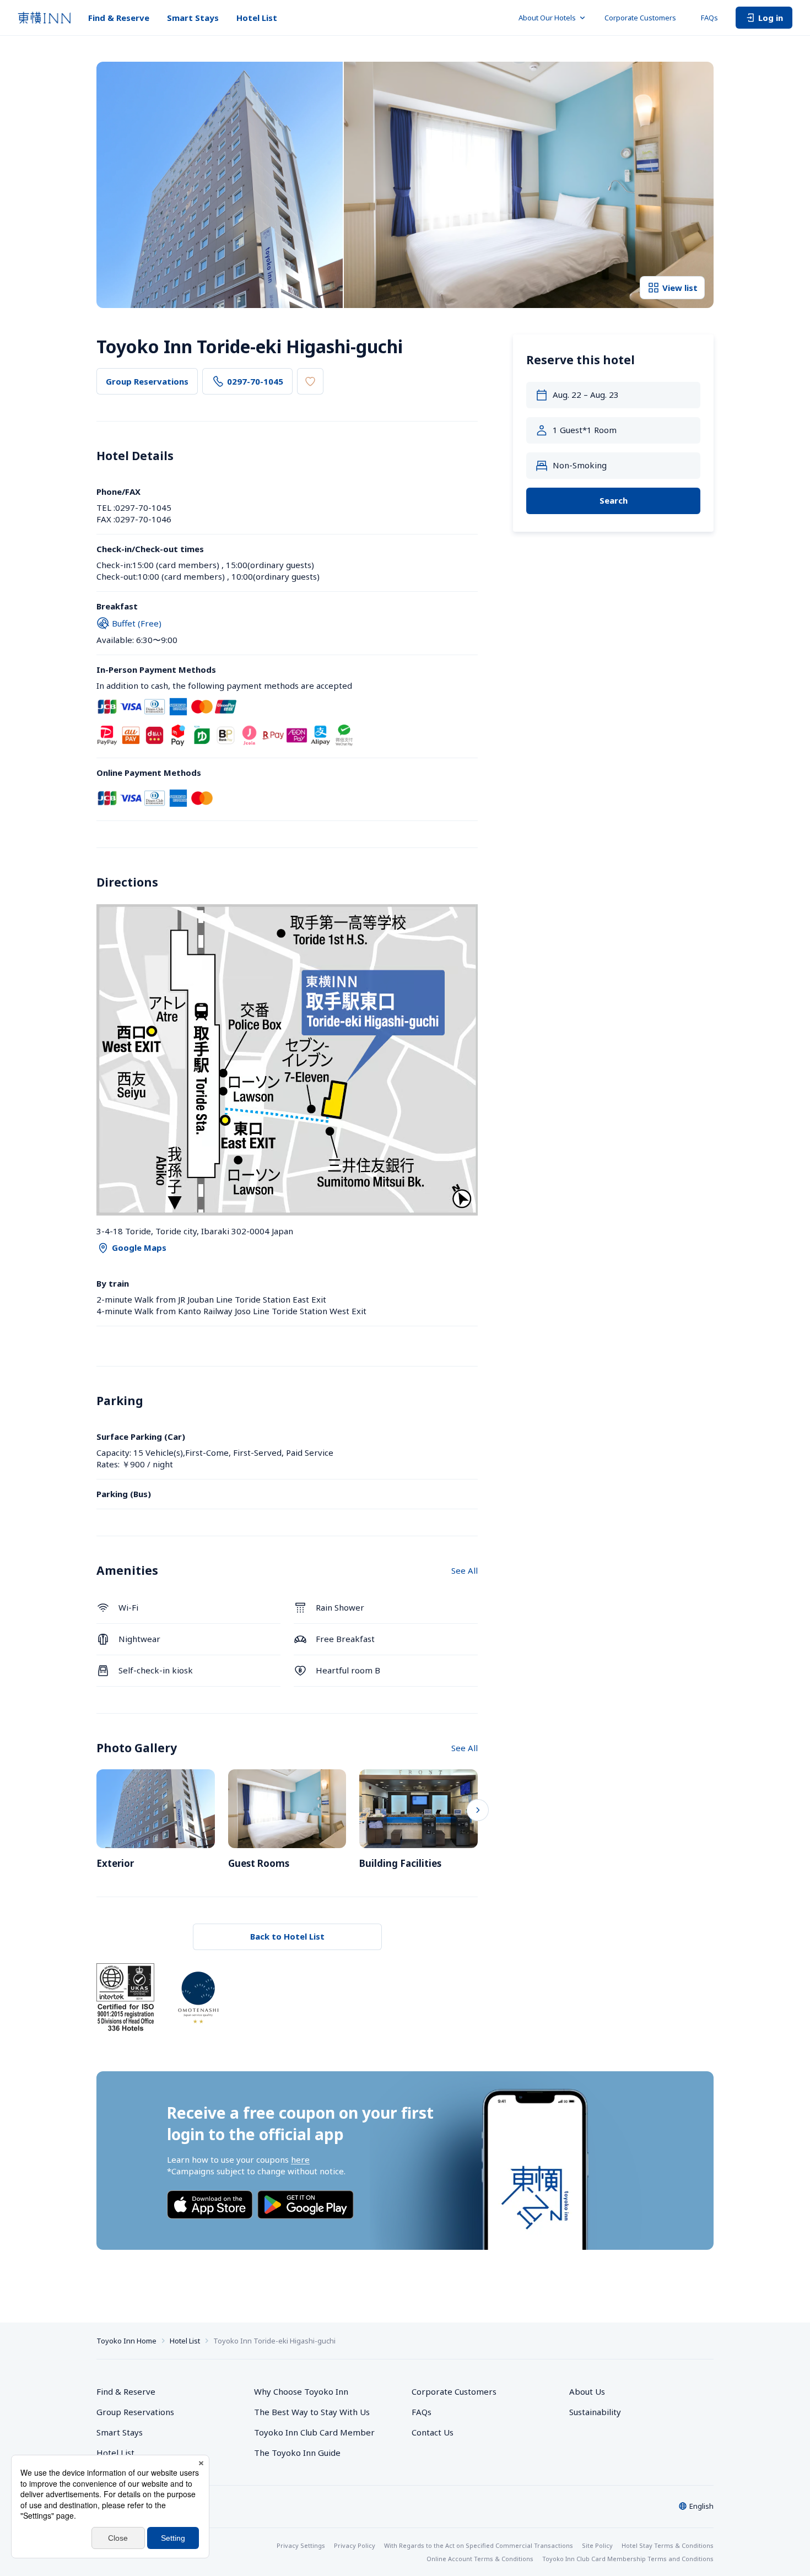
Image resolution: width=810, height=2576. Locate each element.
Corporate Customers (644, 18)
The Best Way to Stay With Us (312, 2412)
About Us (587, 2391)
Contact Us (433, 2432)
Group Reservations (147, 381)
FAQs (709, 18)
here (300, 2159)
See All (465, 1570)
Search (614, 500)
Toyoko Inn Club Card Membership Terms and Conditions (628, 2559)
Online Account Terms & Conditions (480, 2559)
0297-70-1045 (255, 381)
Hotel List (257, 18)
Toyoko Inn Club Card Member (314, 2432)
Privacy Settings (301, 2545)
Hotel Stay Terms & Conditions (668, 2545)
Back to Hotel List (287, 1936)
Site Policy (597, 2545)
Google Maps (139, 1248)
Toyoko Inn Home (126, 2341)
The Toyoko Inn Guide (297, 2453)
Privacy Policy (355, 2545)
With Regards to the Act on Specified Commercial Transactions (479, 2545)
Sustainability (595, 2412)
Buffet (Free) (137, 623)
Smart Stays (193, 18)
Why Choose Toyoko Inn (301, 2391)
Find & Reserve (119, 18)
